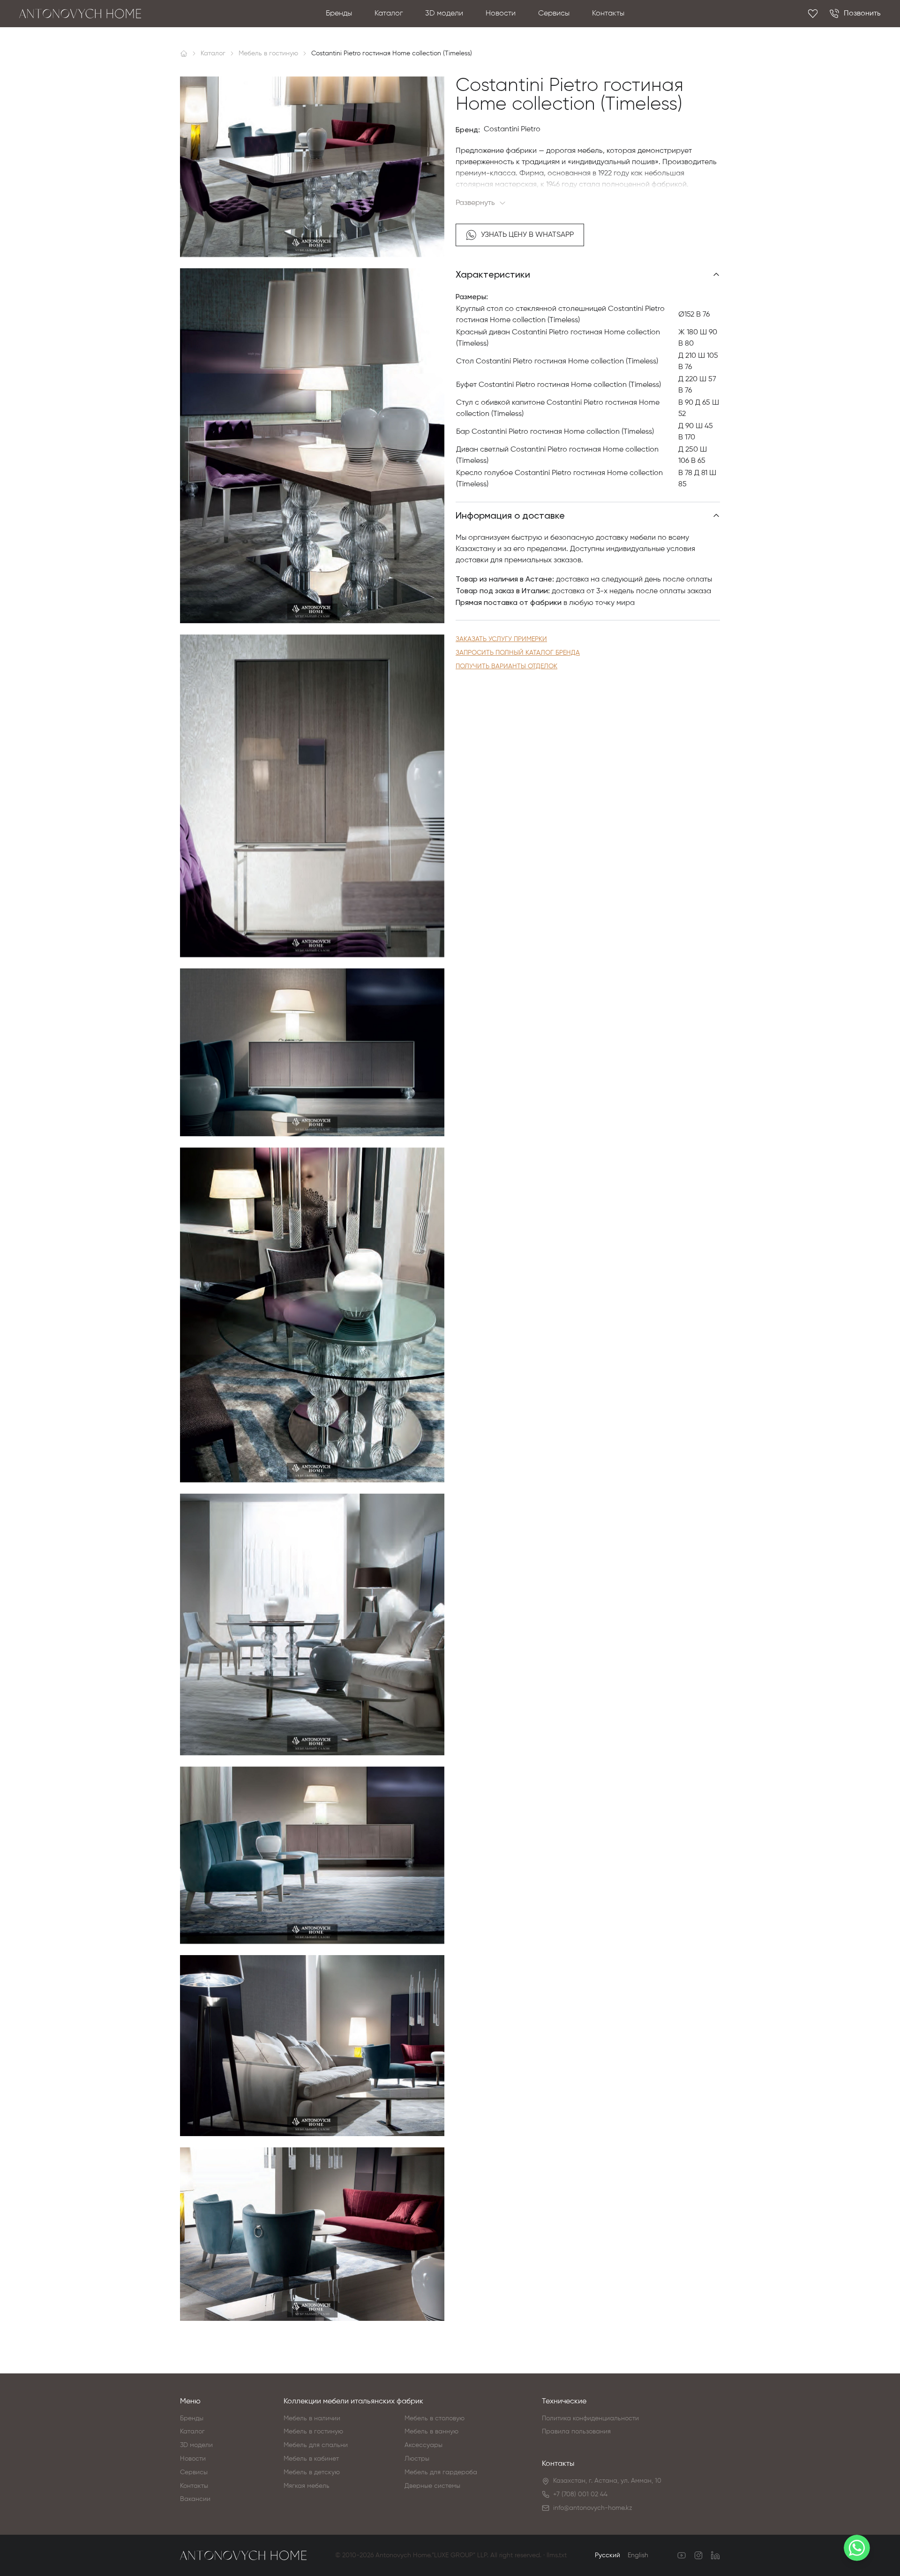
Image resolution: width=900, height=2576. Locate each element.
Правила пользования (576, 2432)
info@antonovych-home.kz (593, 2508)
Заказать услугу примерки (501, 639)
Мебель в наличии (312, 2418)
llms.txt (557, 2555)
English (638, 2555)
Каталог (389, 14)
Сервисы (554, 14)
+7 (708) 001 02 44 (580, 2494)
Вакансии (195, 2499)
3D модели (444, 14)
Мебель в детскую (312, 2472)
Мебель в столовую (435, 2418)
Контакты (608, 14)
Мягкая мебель (307, 2486)
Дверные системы (432, 2486)
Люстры (417, 2459)
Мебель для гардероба (441, 2472)
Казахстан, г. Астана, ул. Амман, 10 (607, 2481)
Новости (501, 14)
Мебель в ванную (431, 2432)
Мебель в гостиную (313, 2432)
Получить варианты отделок (506, 666)
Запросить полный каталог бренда (518, 653)
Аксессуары (424, 2445)
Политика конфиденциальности (590, 2418)
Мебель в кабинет (311, 2459)
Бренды (339, 14)
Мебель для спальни (316, 2445)
